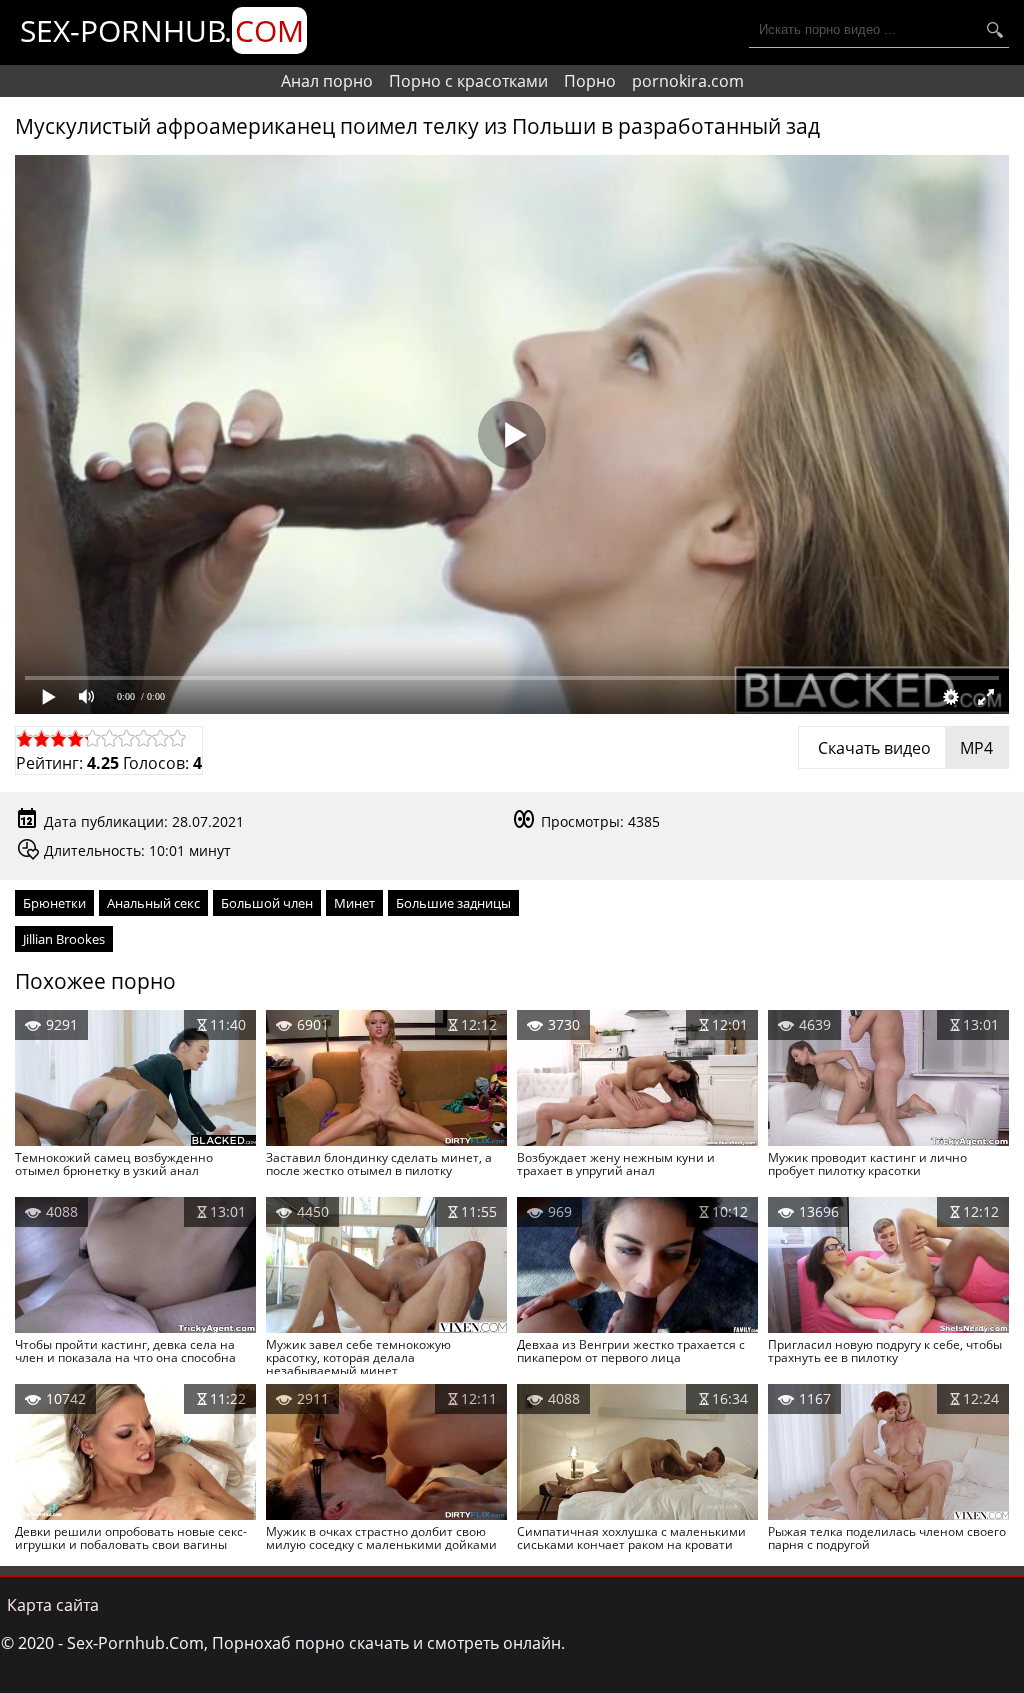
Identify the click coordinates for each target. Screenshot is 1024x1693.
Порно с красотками (468, 81)
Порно (590, 81)
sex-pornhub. (162, 30)
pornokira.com (688, 81)
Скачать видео (903, 748)
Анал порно (327, 81)
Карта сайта (53, 1605)
